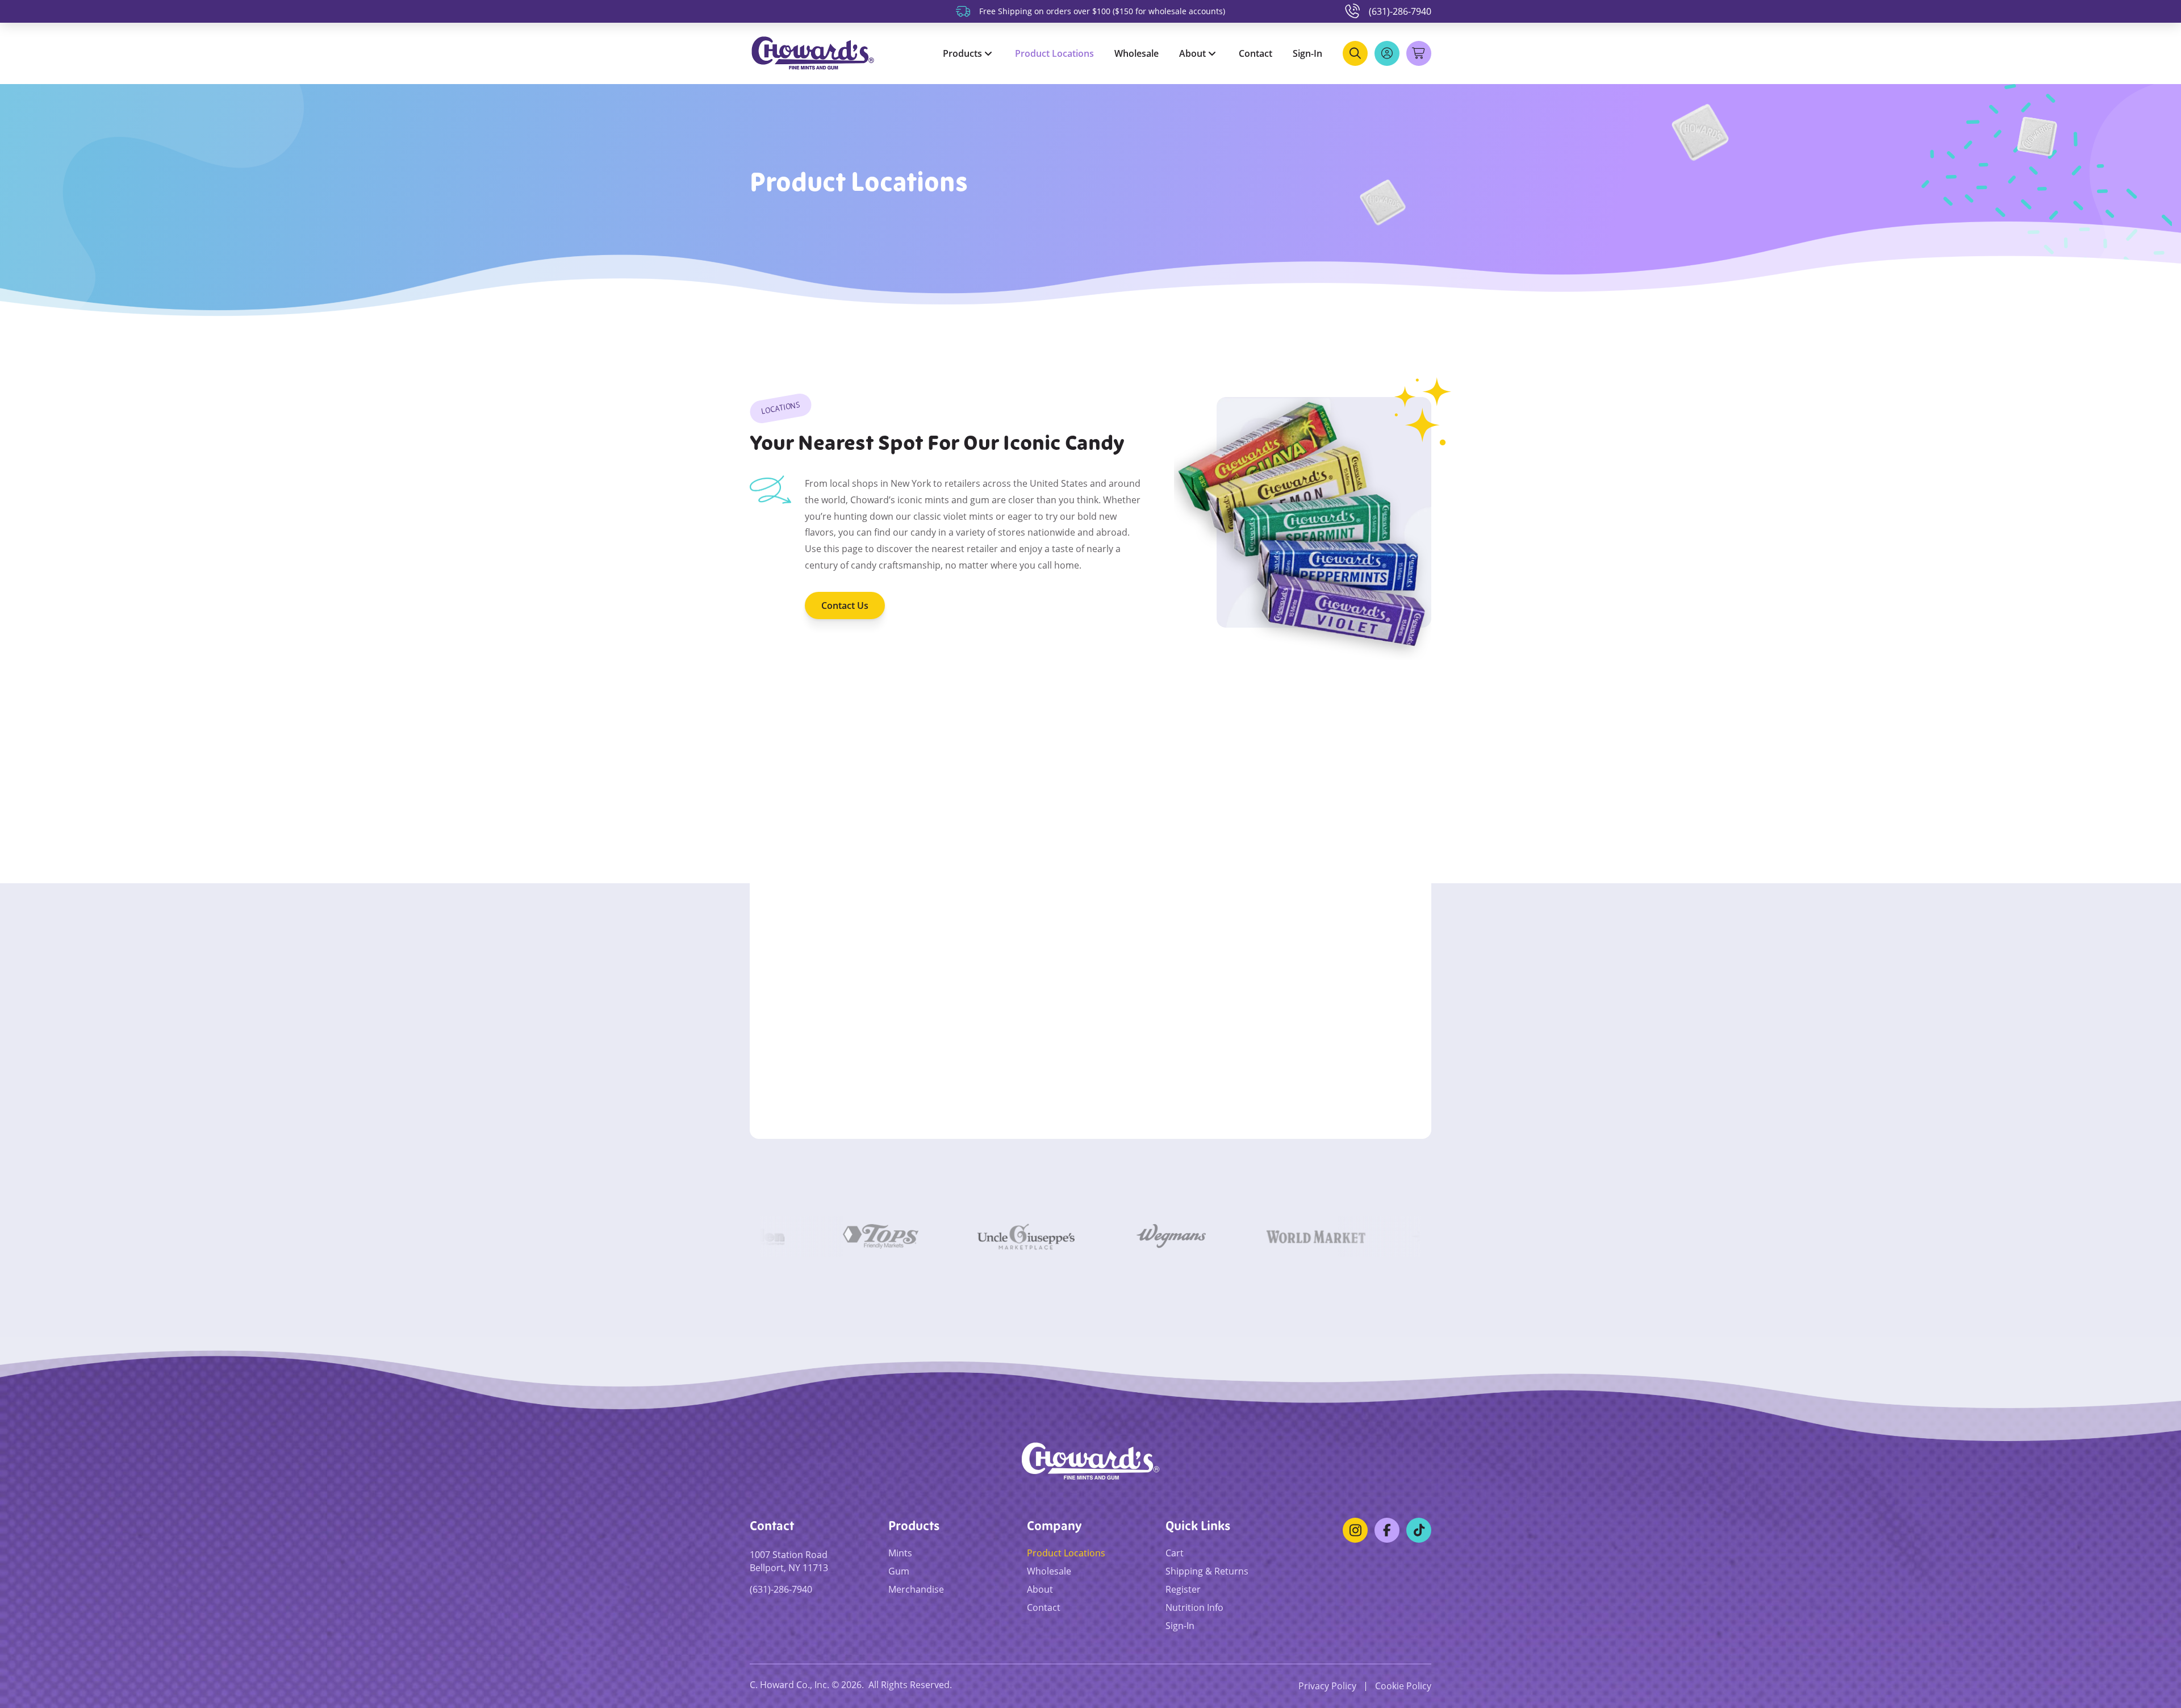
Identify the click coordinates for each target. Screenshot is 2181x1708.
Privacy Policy (1327, 1686)
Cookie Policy (1403, 1686)
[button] (1355, 53)
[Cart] (1429, 43)
